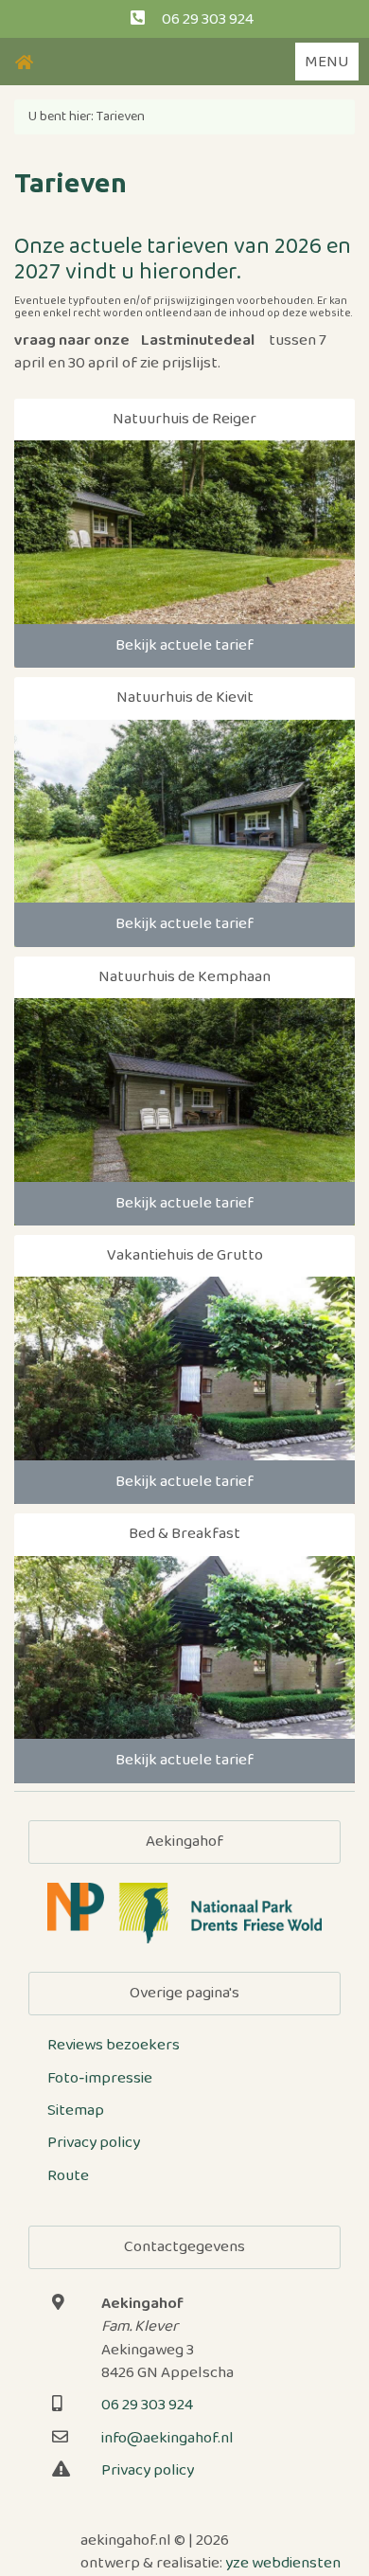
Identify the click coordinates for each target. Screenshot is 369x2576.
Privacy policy (94, 2143)
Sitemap (76, 2111)
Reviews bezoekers (114, 2045)
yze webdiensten (283, 2563)
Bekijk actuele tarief (184, 645)
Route (68, 2176)
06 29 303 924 (208, 19)
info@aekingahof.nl (167, 2438)
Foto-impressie (100, 2078)
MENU (327, 62)
